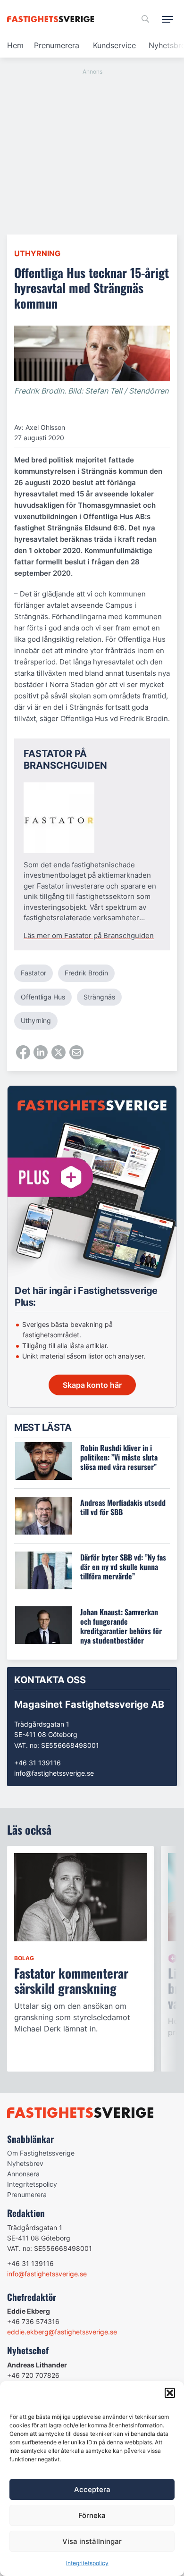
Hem (15, 45)
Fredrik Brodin (86, 973)
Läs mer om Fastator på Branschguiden (89, 936)
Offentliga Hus (43, 997)
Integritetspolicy (87, 2563)
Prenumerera (57, 45)
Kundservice (114, 45)
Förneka (92, 2515)
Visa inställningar (92, 2541)
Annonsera (23, 2174)
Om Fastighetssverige (41, 2153)
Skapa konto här (92, 1385)
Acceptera (92, 2489)
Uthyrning (37, 253)
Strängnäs (99, 997)
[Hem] (52, 19)
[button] (170, 2393)
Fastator (33, 973)
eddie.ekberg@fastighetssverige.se (62, 2332)
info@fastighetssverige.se (54, 1773)
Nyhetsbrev (25, 2163)
